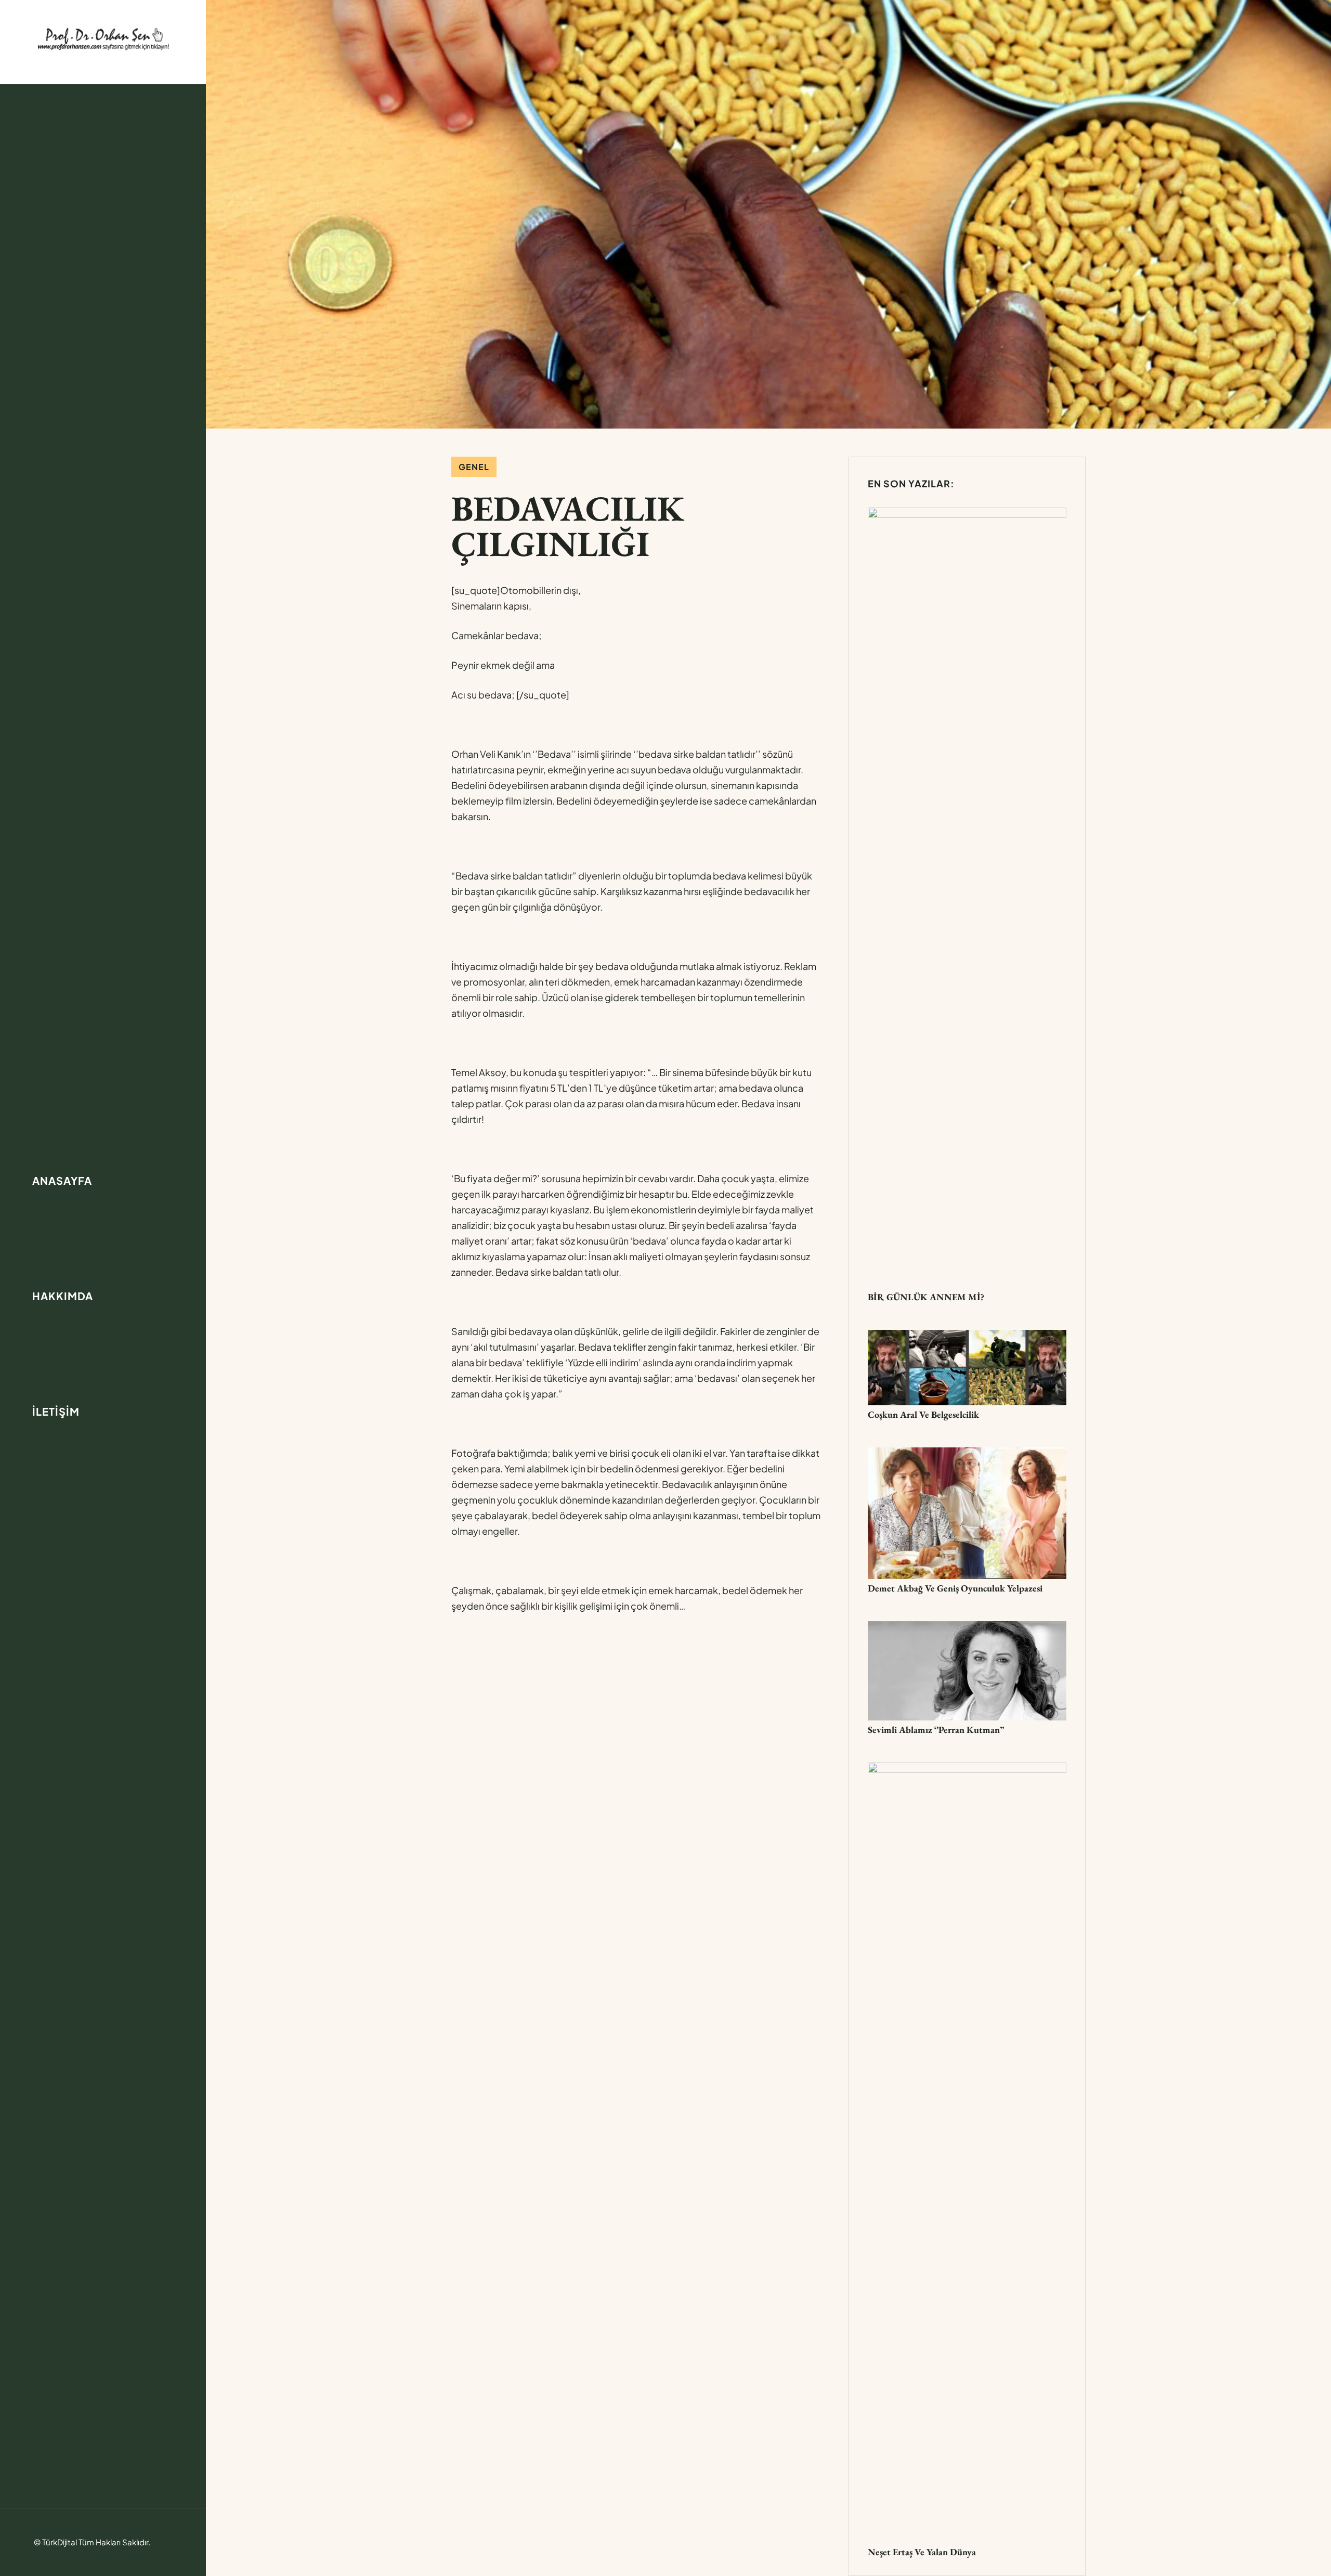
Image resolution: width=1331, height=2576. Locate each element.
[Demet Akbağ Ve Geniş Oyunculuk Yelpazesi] (967, 1455)
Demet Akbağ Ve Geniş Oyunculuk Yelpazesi (955, 1588)
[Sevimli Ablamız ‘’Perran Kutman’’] (967, 1629)
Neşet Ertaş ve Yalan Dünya (922, 2552)
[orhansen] (103, 38)
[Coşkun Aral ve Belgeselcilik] (967, 1337)
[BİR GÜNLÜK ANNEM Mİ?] (967, 515)
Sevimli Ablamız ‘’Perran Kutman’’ (936, 1730)
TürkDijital (60, 2542)
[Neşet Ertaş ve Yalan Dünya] (967, 1770)
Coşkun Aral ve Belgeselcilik (923, 1414)
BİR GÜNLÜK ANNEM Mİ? (926, 1297)
